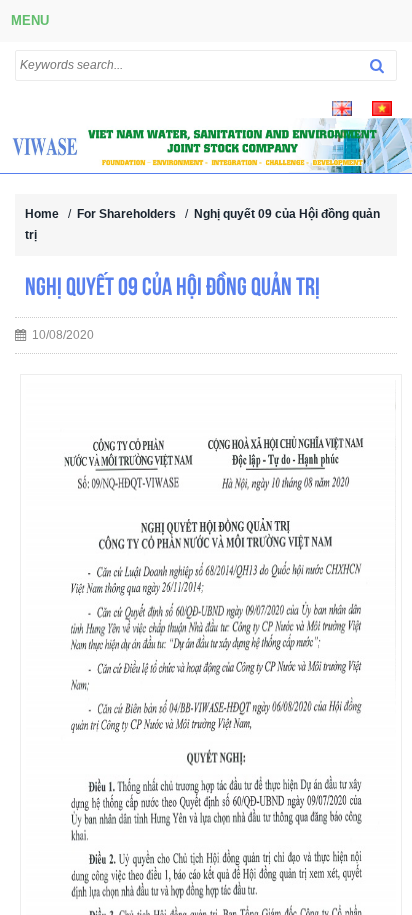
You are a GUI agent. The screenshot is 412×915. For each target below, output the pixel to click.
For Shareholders (126, 214)
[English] (342, 107)
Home (42, 214)
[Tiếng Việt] (382, 107)
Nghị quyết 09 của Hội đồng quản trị (172, 286)
